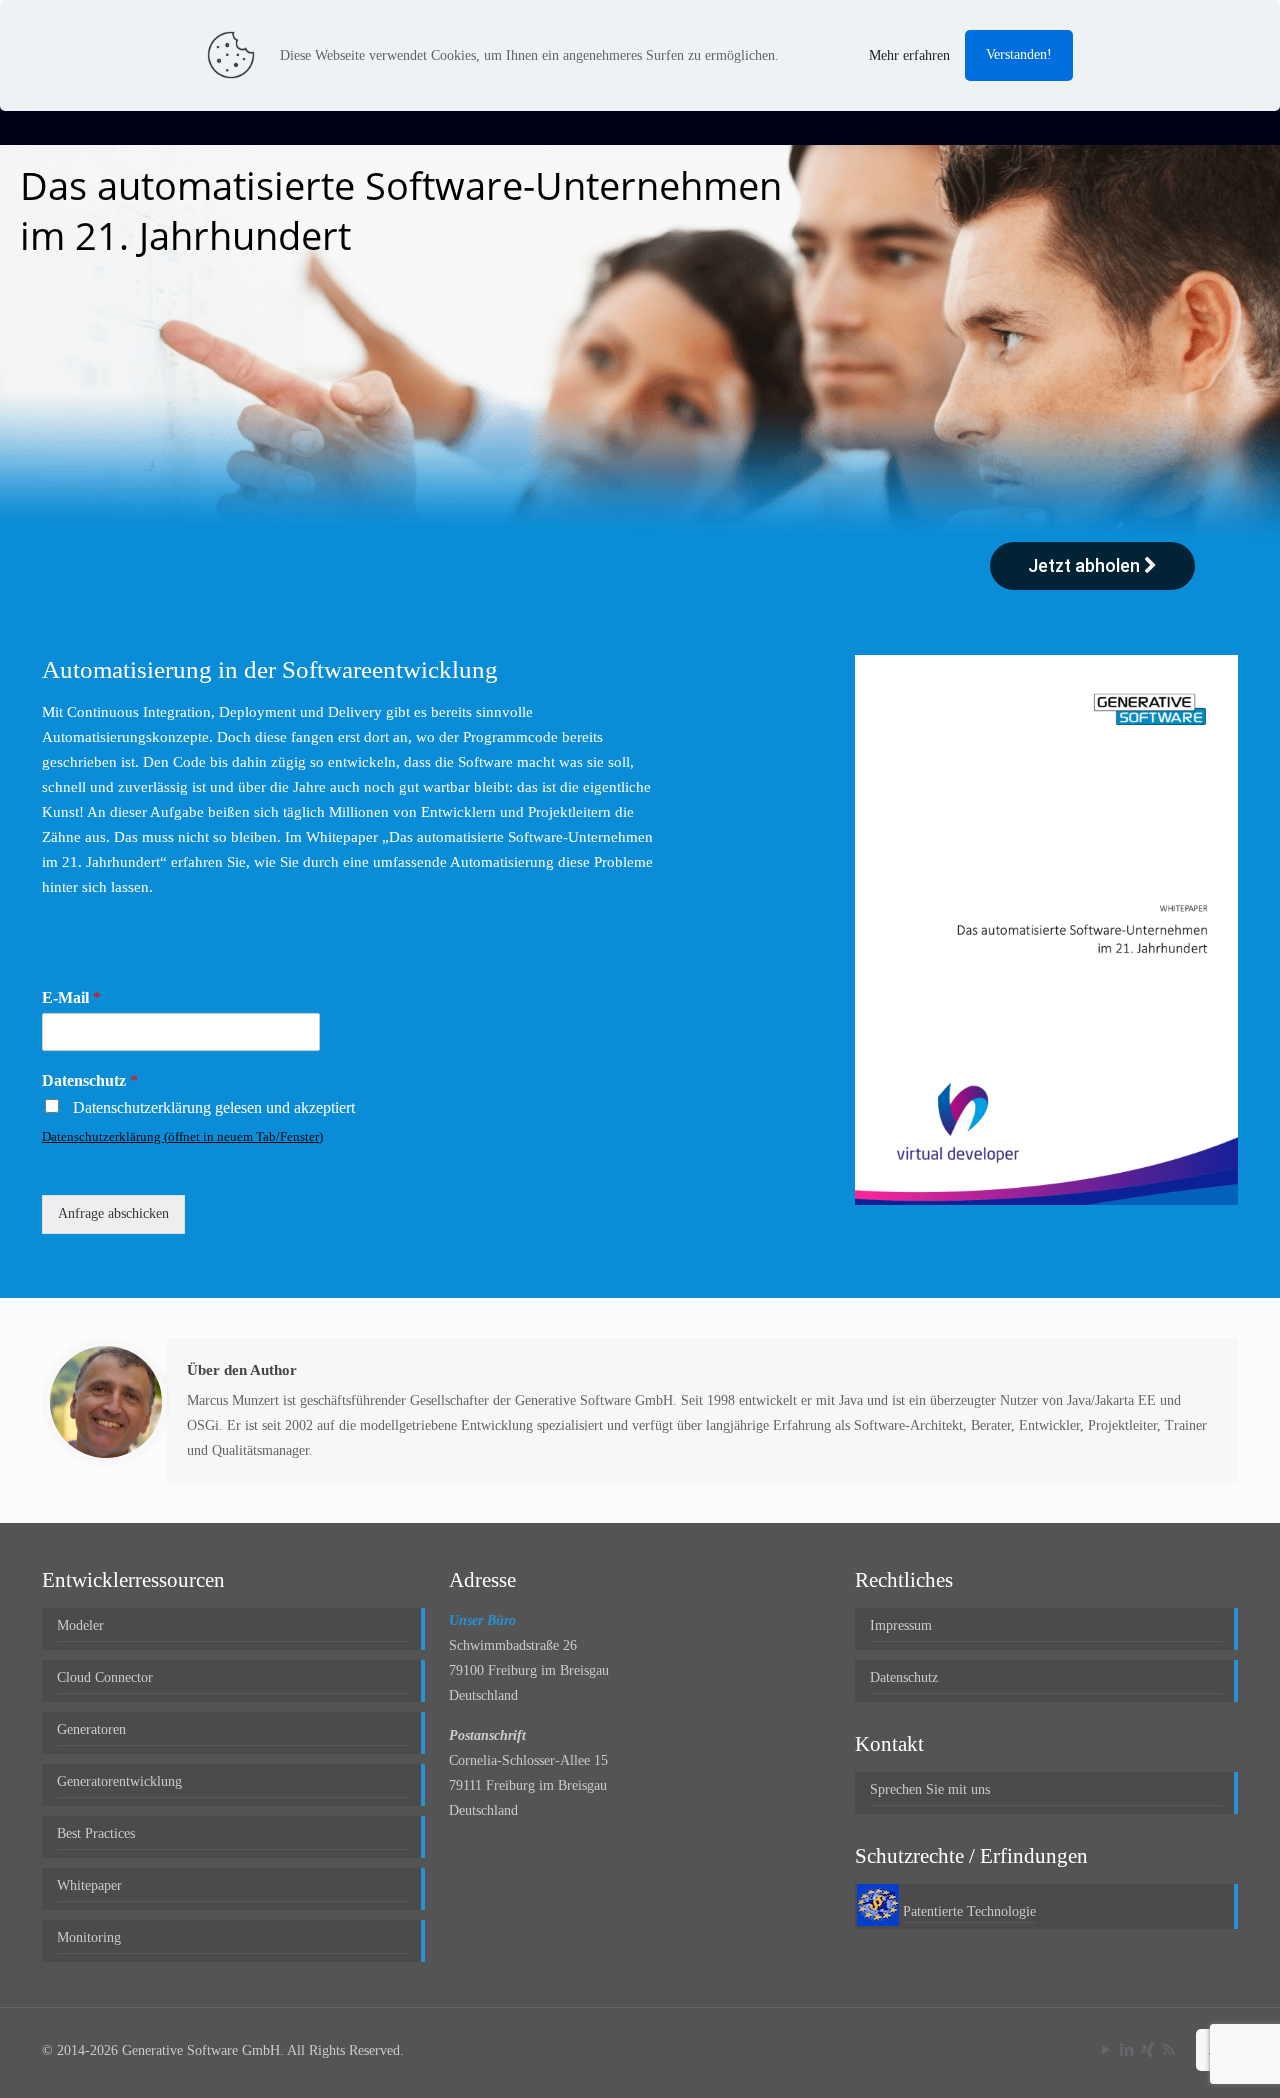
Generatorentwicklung (119, 1781)
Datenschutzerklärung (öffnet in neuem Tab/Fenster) (182, 1136)
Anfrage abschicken (113, 1213)
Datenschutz (90, 1080)
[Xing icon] (1147, 2050)
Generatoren (91, 1729)
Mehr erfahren (909, 55)
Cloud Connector (105, 1677)
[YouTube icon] (1105, 2050)
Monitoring (89, 1937)
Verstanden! (1019, 54)
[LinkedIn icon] (1126, 2050)
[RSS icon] (1168, 2050)
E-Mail (71, 997)
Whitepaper (89, 1885)
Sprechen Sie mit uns (930, 1789)
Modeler (80, 1625)
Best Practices (96, 1833)
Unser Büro (482, 1620)
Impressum (901, 1625)
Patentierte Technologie (969, 1911)
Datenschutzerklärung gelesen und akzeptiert (214, 1107)
